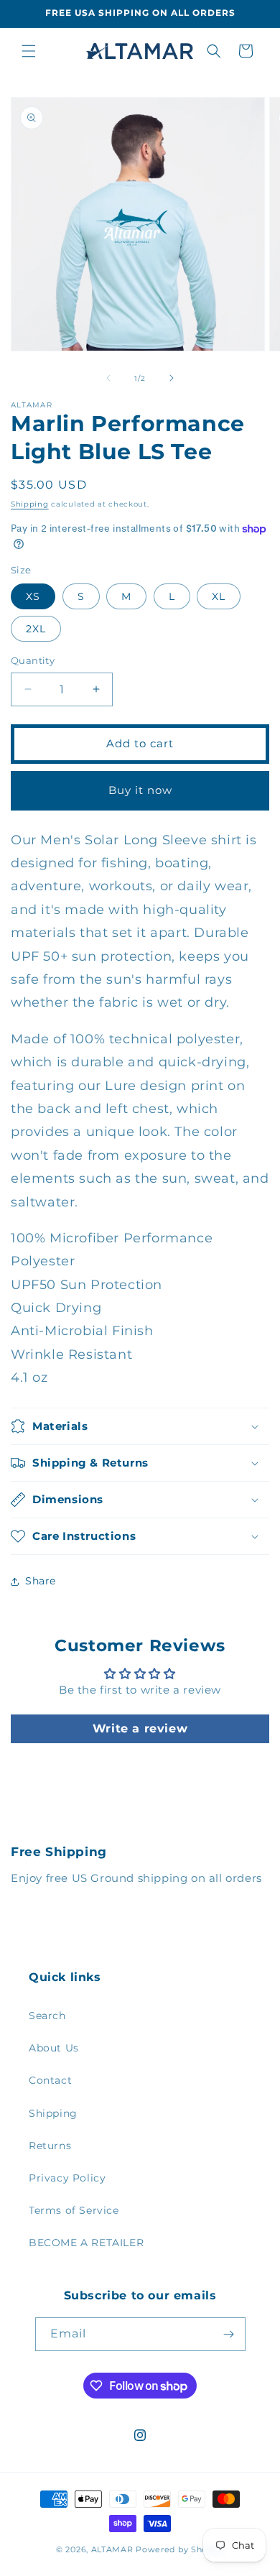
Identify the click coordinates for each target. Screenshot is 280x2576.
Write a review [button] (140, 1728)
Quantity (33, 660)
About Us (54, 2048)
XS (33, 596)
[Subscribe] (229, 2334)
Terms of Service (74, 2210)
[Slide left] (108, 378)
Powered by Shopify (180, 2549)
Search (47, 2016)
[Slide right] (172, 378)
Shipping (30, 504)
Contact (50, 2080)
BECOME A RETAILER (86, 2243)
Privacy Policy (67, 2178)
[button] (29, 51)
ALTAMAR (112, 2549)
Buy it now (140, 790)
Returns (50, 2146)
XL (219, 596)
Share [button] (41, 1581)
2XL (36, 629)
